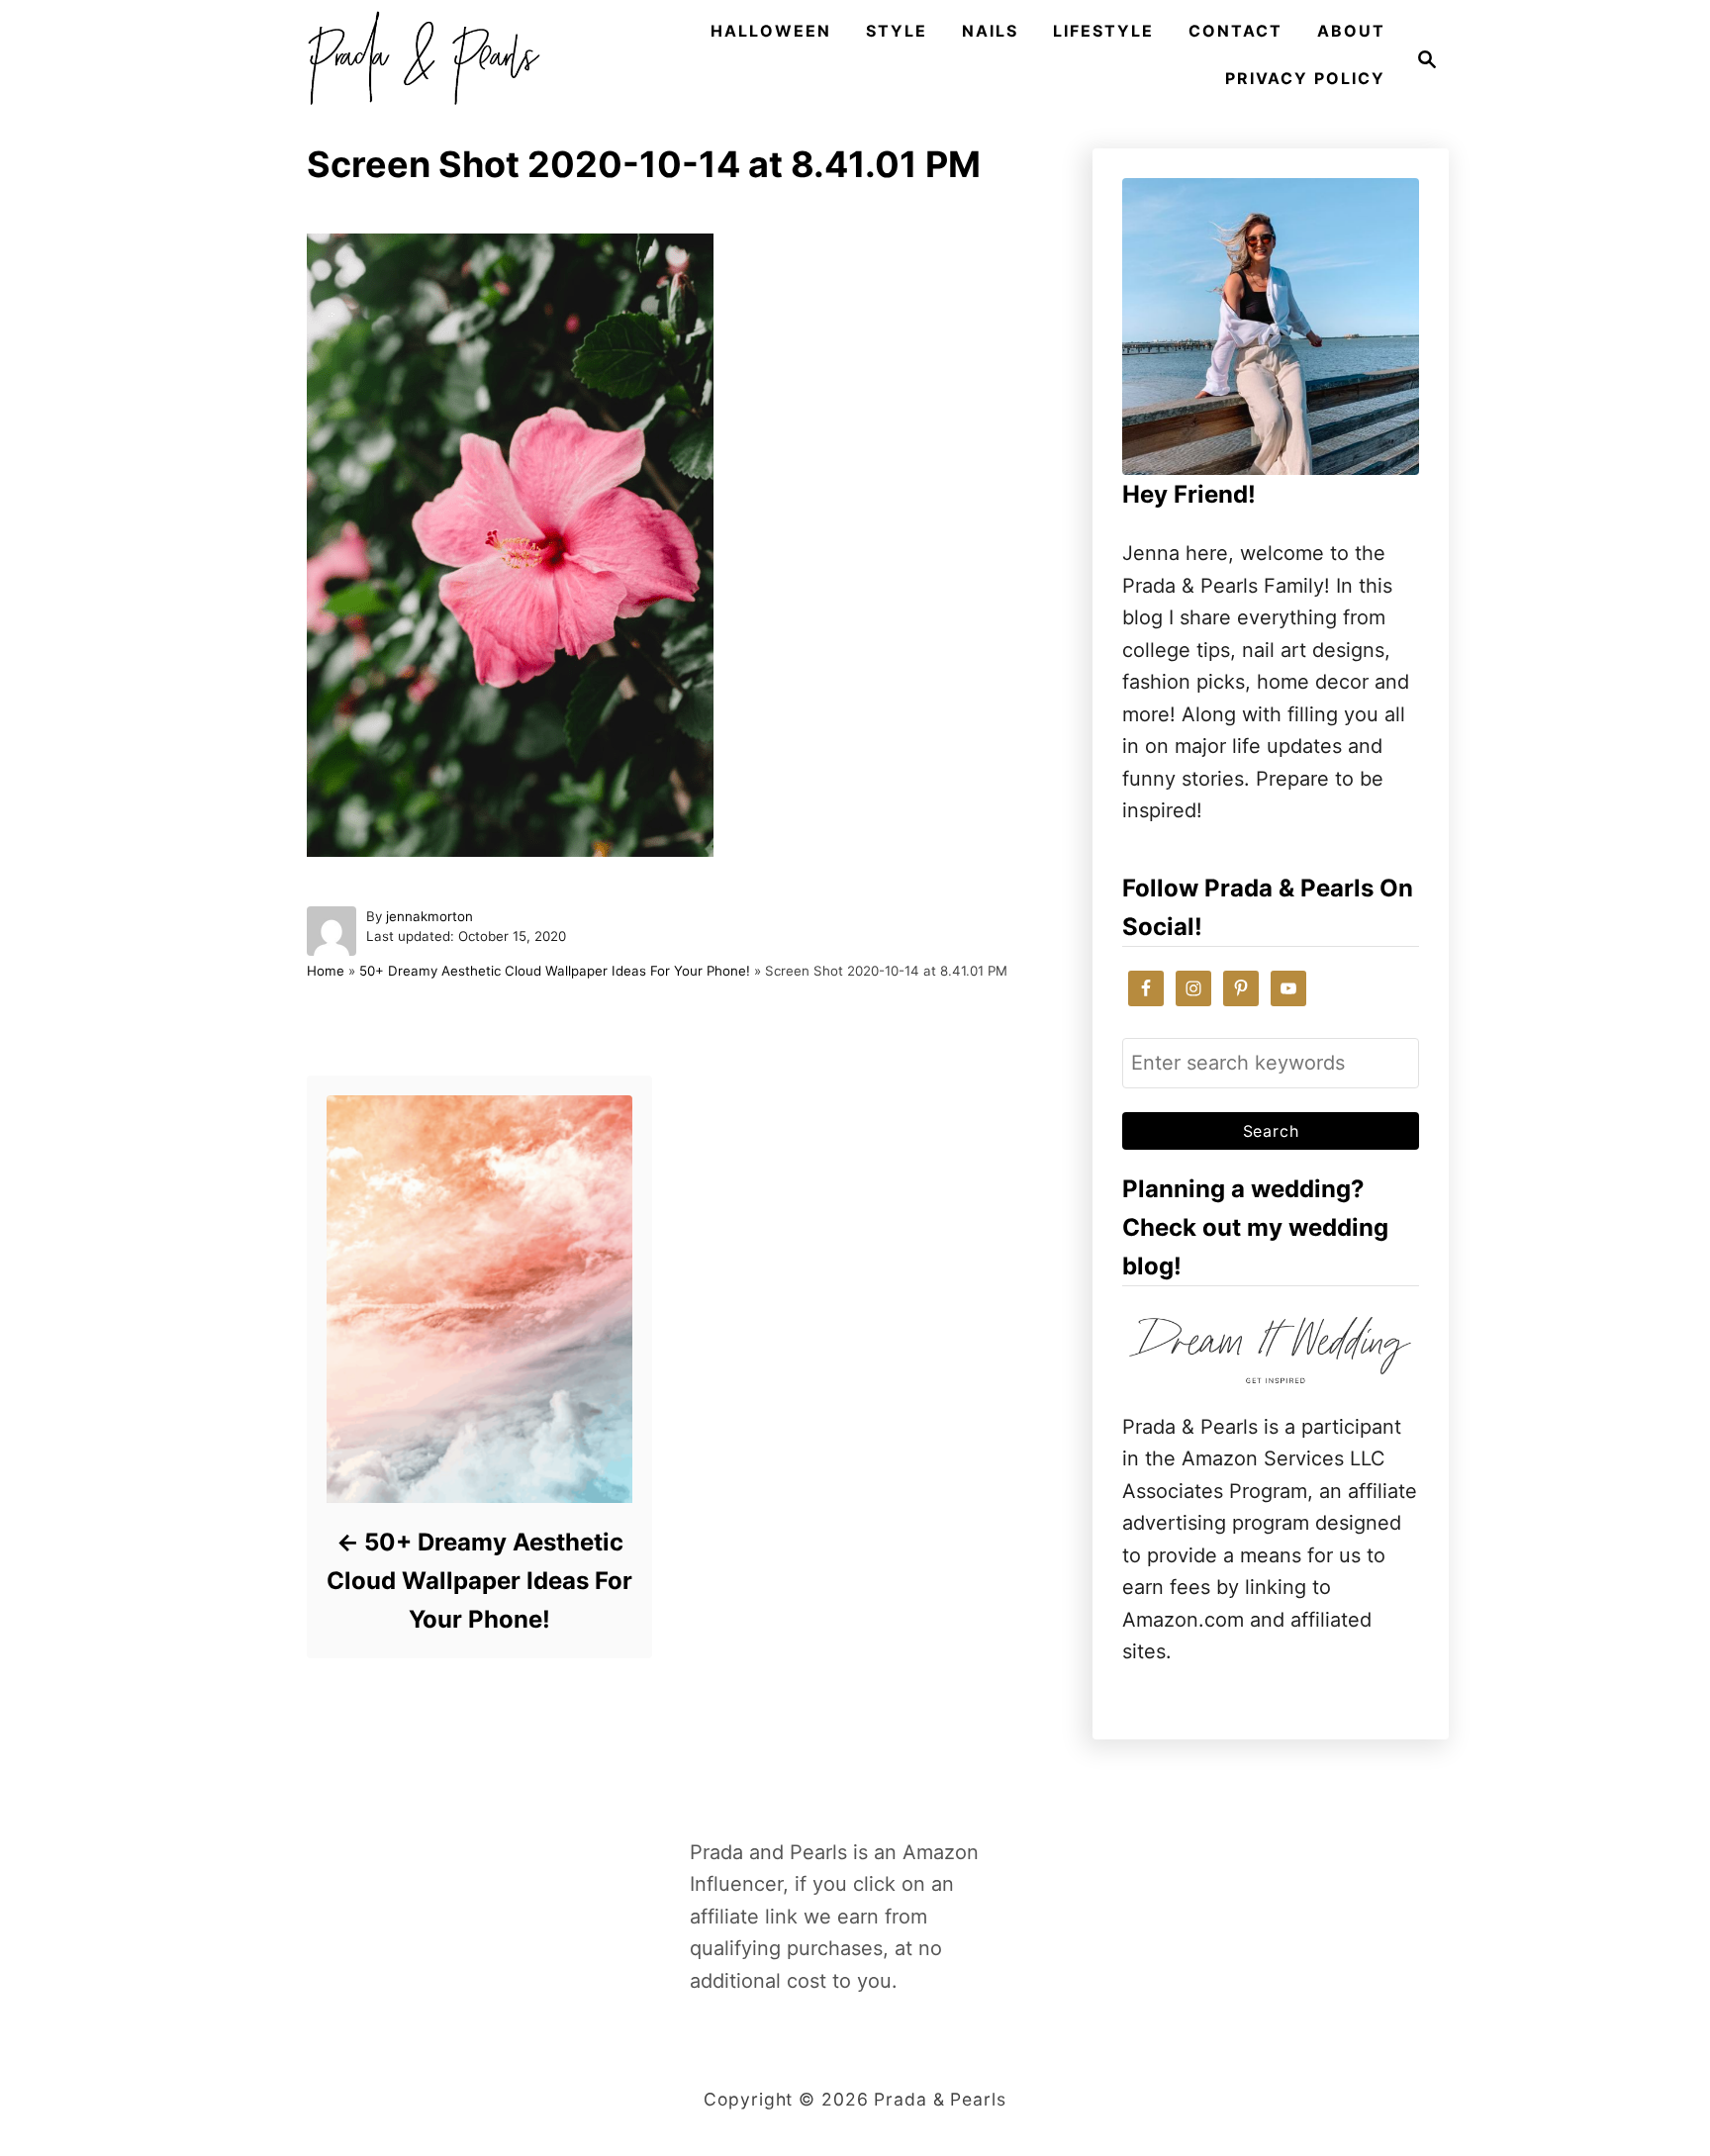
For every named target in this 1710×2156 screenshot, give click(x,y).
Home (326, 971)
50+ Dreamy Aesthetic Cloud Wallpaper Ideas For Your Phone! (555, 971)
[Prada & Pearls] (418, 59)
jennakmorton (429, 916)
